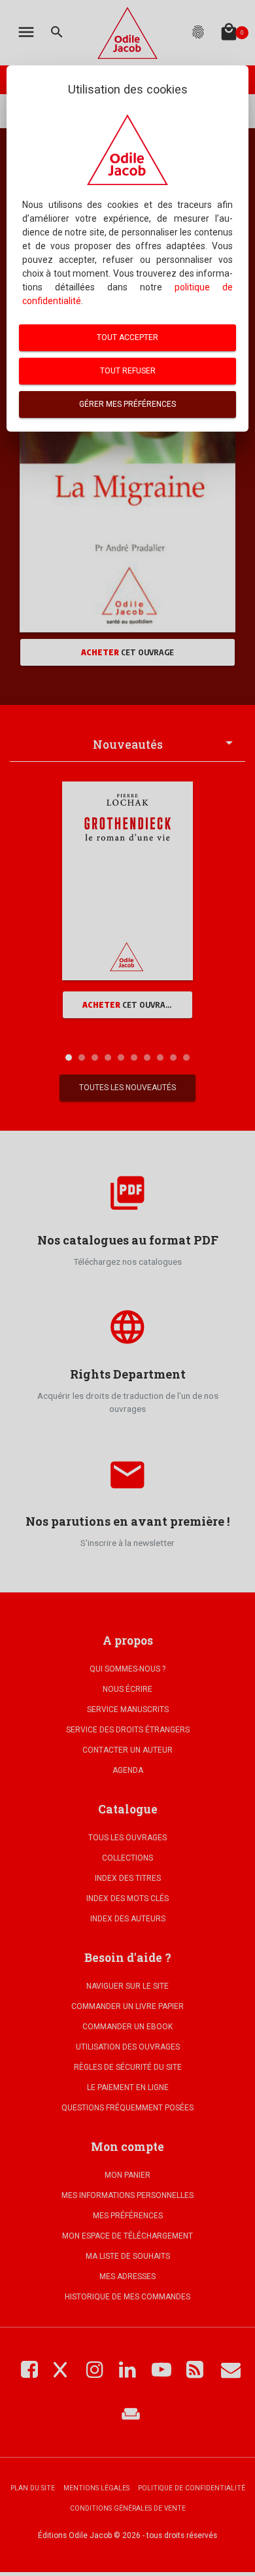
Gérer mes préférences (127, 404)
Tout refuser (128, 371)
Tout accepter (127, 337)
